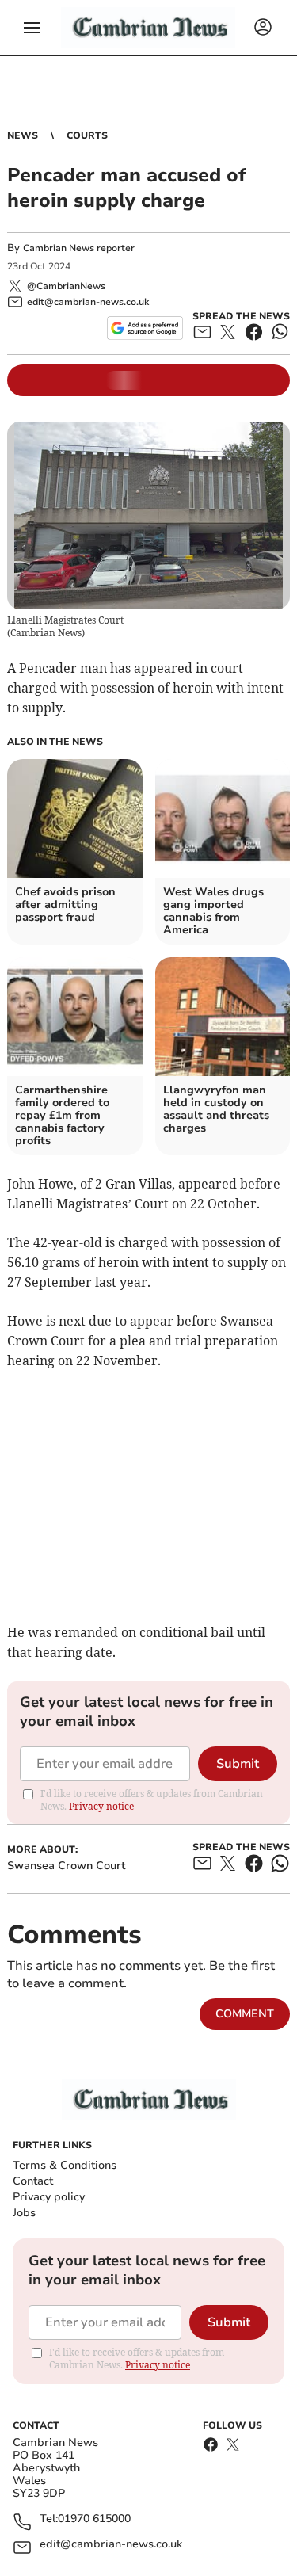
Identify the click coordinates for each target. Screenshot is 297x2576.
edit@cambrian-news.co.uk (111, 2545)
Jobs (24, 2213)
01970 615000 (94, 2519)
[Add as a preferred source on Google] (145, 328)
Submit (238, 1764)
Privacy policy (49, 2197)
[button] (32, 28)
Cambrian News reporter (79, 248)
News (23, 135)
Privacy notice (101, 1806)
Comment (245, 2014)
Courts (87, 135)
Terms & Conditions (65, 2165)
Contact (33, 2181)
